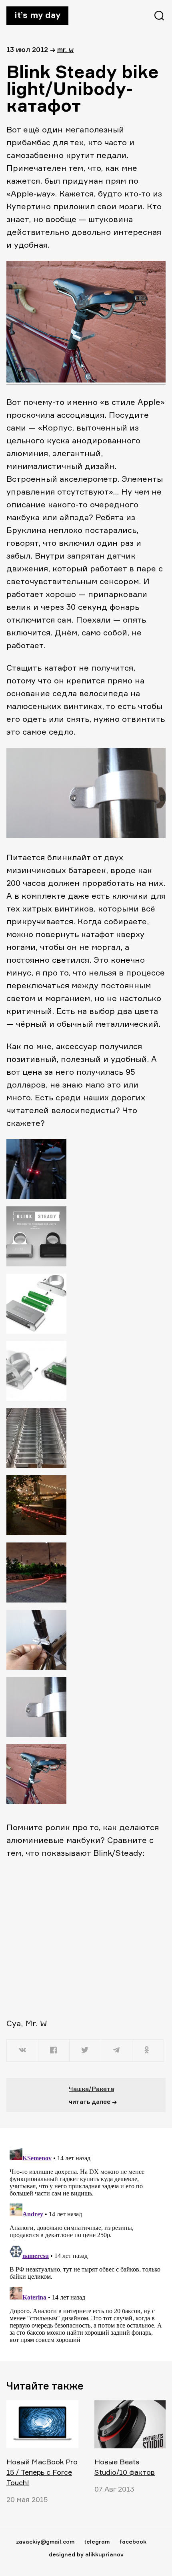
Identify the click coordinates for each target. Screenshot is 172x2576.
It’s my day (37, 15)
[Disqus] (86, 2244)
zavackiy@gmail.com (45, 2541)
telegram (97, 2541)
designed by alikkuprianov (86, 2554)
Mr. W (65, 49)
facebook (133, 2541)
